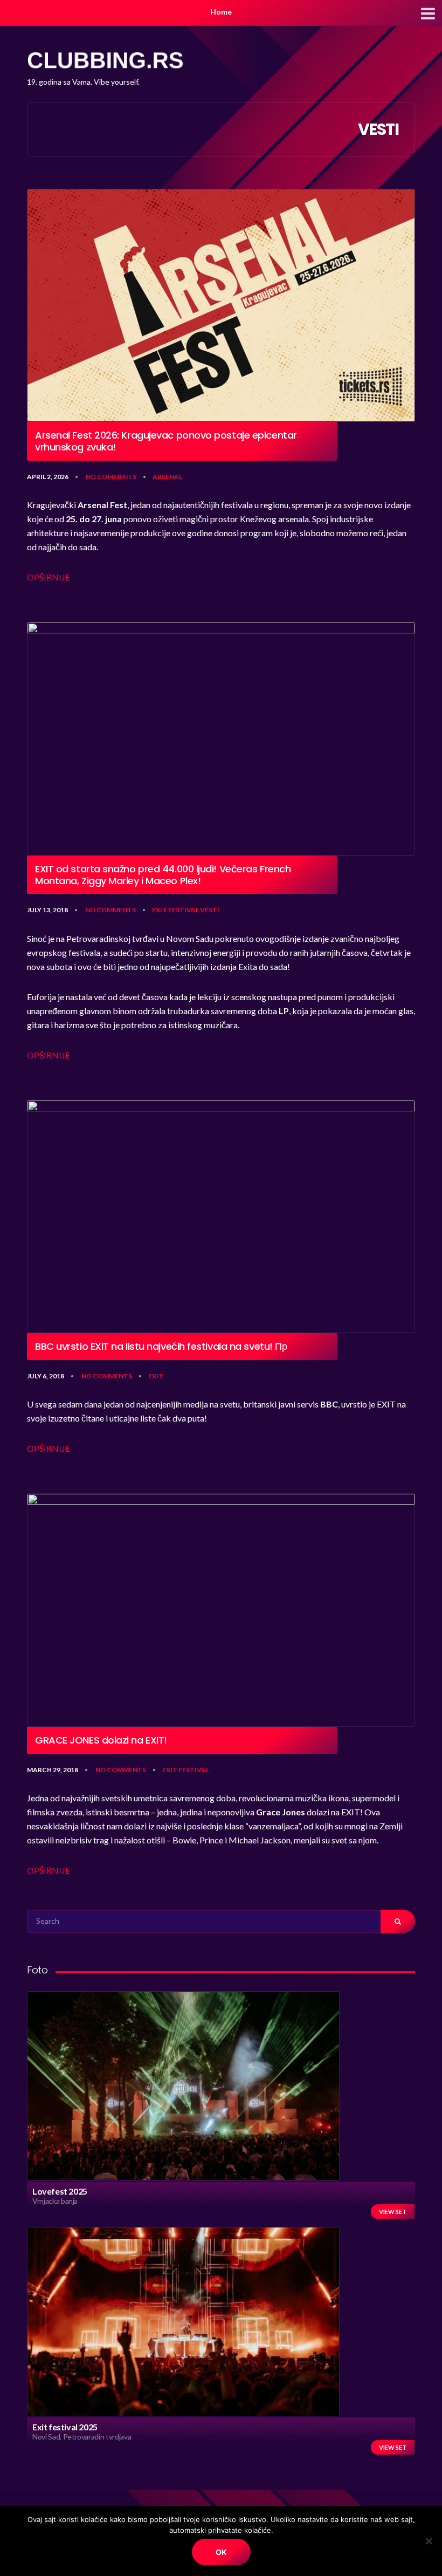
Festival (184, 910)
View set (393, 2212)
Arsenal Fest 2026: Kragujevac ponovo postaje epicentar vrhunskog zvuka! (166, 441)
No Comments (111, 477)
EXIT (160, 910)
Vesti (210, 910)
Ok (221, 2552)
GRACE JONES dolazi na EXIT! (101, 1740)
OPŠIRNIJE (49, 577)
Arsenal (167, 477)
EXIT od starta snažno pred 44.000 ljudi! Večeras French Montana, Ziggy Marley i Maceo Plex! (163, 875)
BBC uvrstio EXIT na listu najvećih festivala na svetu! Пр (161, 1347)
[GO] (398, 1921)
